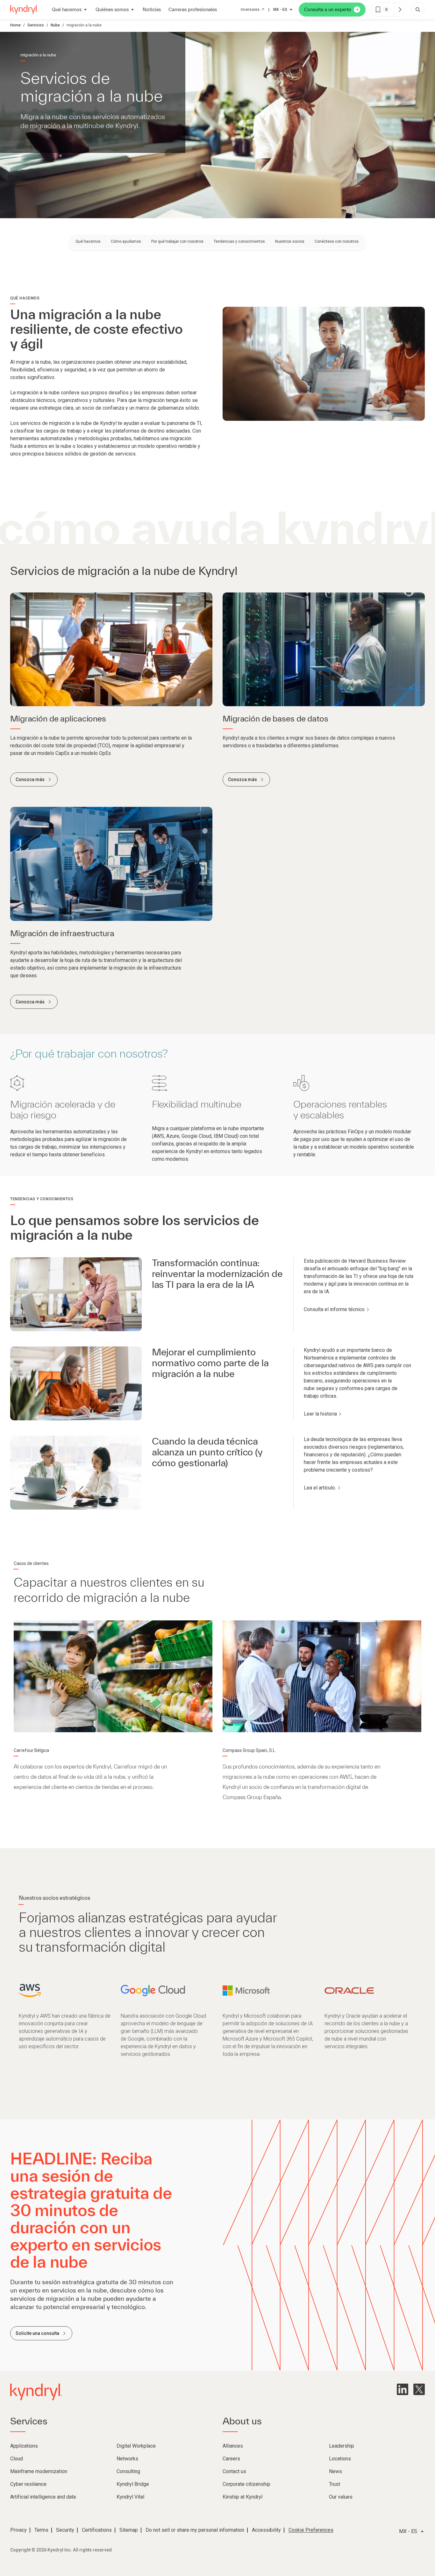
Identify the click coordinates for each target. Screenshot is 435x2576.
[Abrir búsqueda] (418, 10)
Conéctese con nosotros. (337, 241)
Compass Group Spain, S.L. (249, 1750)
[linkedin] (403, 2389)
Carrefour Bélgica (31, 1750)
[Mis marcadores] (400, 10)
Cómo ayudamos (126, 241)
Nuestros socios (290, 241)
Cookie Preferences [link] (311, 2530)
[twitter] (419, 2389)
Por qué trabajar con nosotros (177, 241)
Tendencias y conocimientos (239, 241)
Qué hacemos (88, 241)
